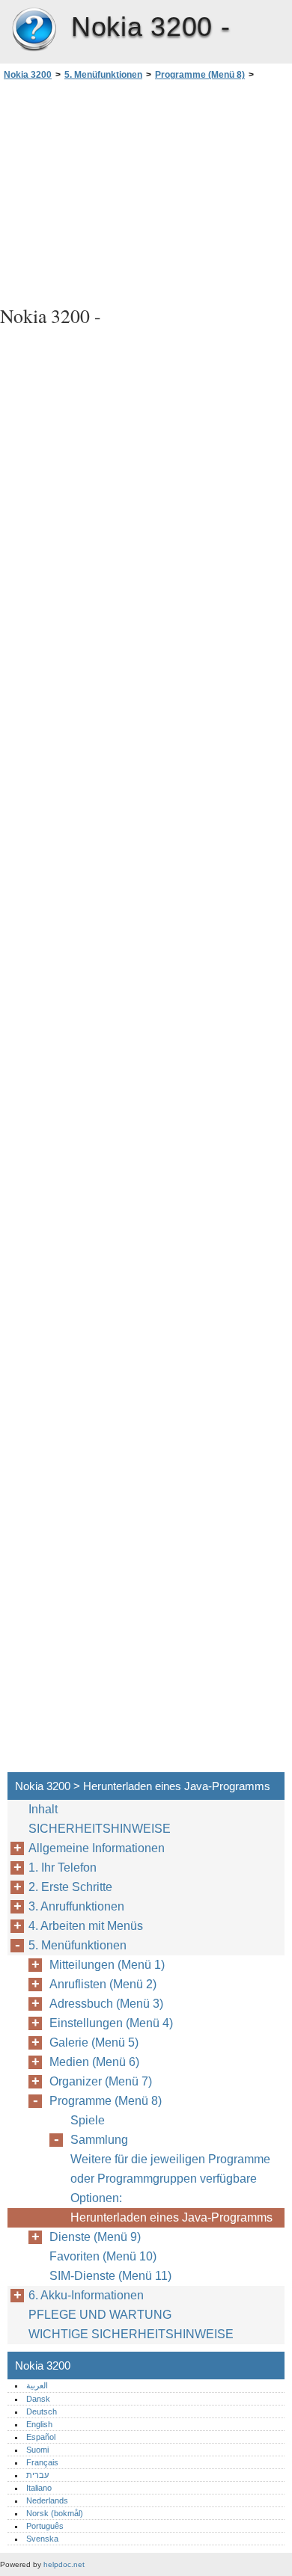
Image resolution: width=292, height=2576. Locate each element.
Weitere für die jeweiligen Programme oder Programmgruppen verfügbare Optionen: (170, 2179)
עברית (37, 2475)
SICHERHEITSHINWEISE (100, 1829)
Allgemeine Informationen (97, 1848)
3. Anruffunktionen (76, 1906)
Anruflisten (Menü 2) (103, 1984)
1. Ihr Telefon (63, 1868)
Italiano (39, 2488)
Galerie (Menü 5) (94, 2042)
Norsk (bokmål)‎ (55, 2513)
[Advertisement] (146, 191)
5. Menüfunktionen (103, 75)
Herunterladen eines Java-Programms (171, 2217)
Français (42, 2462)
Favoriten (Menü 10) (103, 2256)
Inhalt (43, 1809)
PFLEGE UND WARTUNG (100, 2315)
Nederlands (47, 2500)
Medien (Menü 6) (94, 2062)
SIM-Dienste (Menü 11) (110, 2276)
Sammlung (99, 2140)
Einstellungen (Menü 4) (111, 2023)
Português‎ (45, 2526)
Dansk (38, 2399)
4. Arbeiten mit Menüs (86, 1926)
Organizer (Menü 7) (101, 2081)
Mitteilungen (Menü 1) (107, 1965)
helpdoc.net (64, 2564)
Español (41, 2437)
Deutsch (42, 2411)
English (39, 2424)
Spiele (88, 2120)
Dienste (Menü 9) (95, 2237)
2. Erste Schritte (70, 1887)
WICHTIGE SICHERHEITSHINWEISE (131, 2334)
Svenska (42, 2539)
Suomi (37, 2450)
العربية (37, 2385)
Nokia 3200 (34, 30)
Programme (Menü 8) (200, 75)
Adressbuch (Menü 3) (106, 2004)
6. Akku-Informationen (86, 2295)
